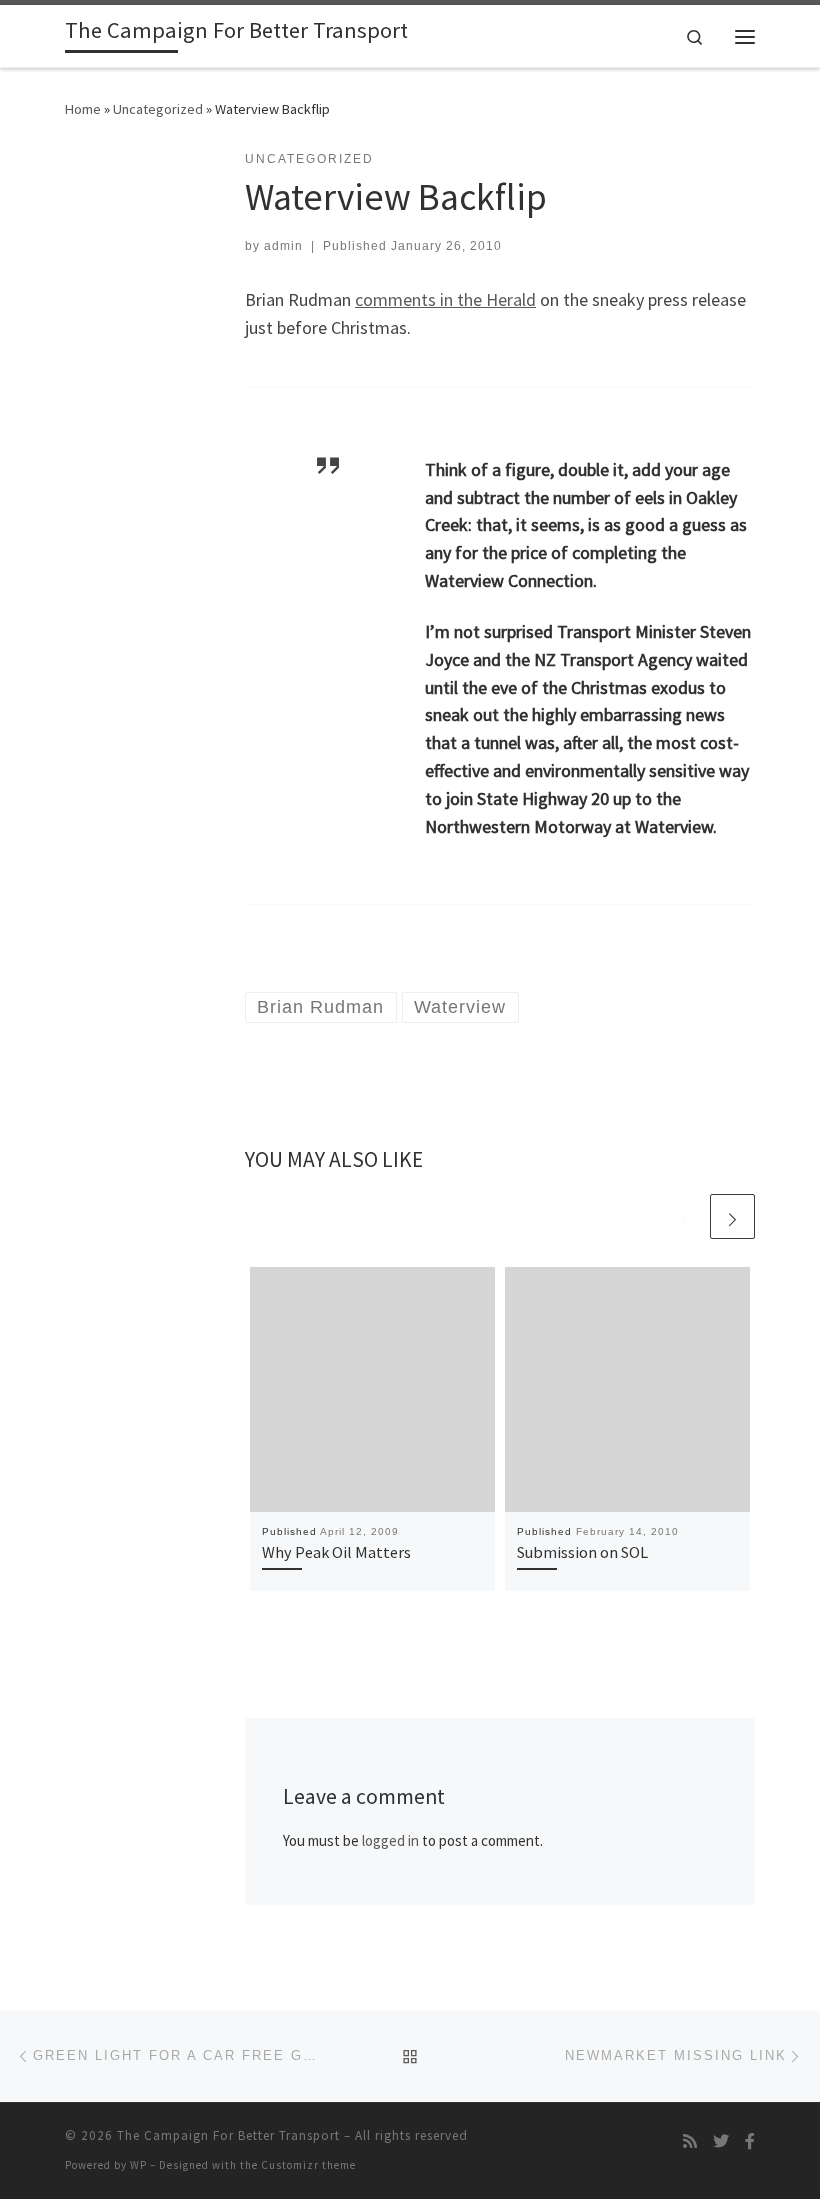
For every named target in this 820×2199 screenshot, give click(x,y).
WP (138, 2165)
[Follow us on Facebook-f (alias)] (750, 2141)
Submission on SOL (582, 1552)
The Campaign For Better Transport (228, 2135)
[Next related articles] (732, 1216)
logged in (390, 1840)
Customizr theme (308, 2165)
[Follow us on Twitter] (721, 2141)
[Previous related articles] (684, 1216)
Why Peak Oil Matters (336, 1552)
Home (83, 109)
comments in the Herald (445, 299)
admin (283, 246)
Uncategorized (158, 109)
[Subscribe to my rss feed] (690, 2141)
